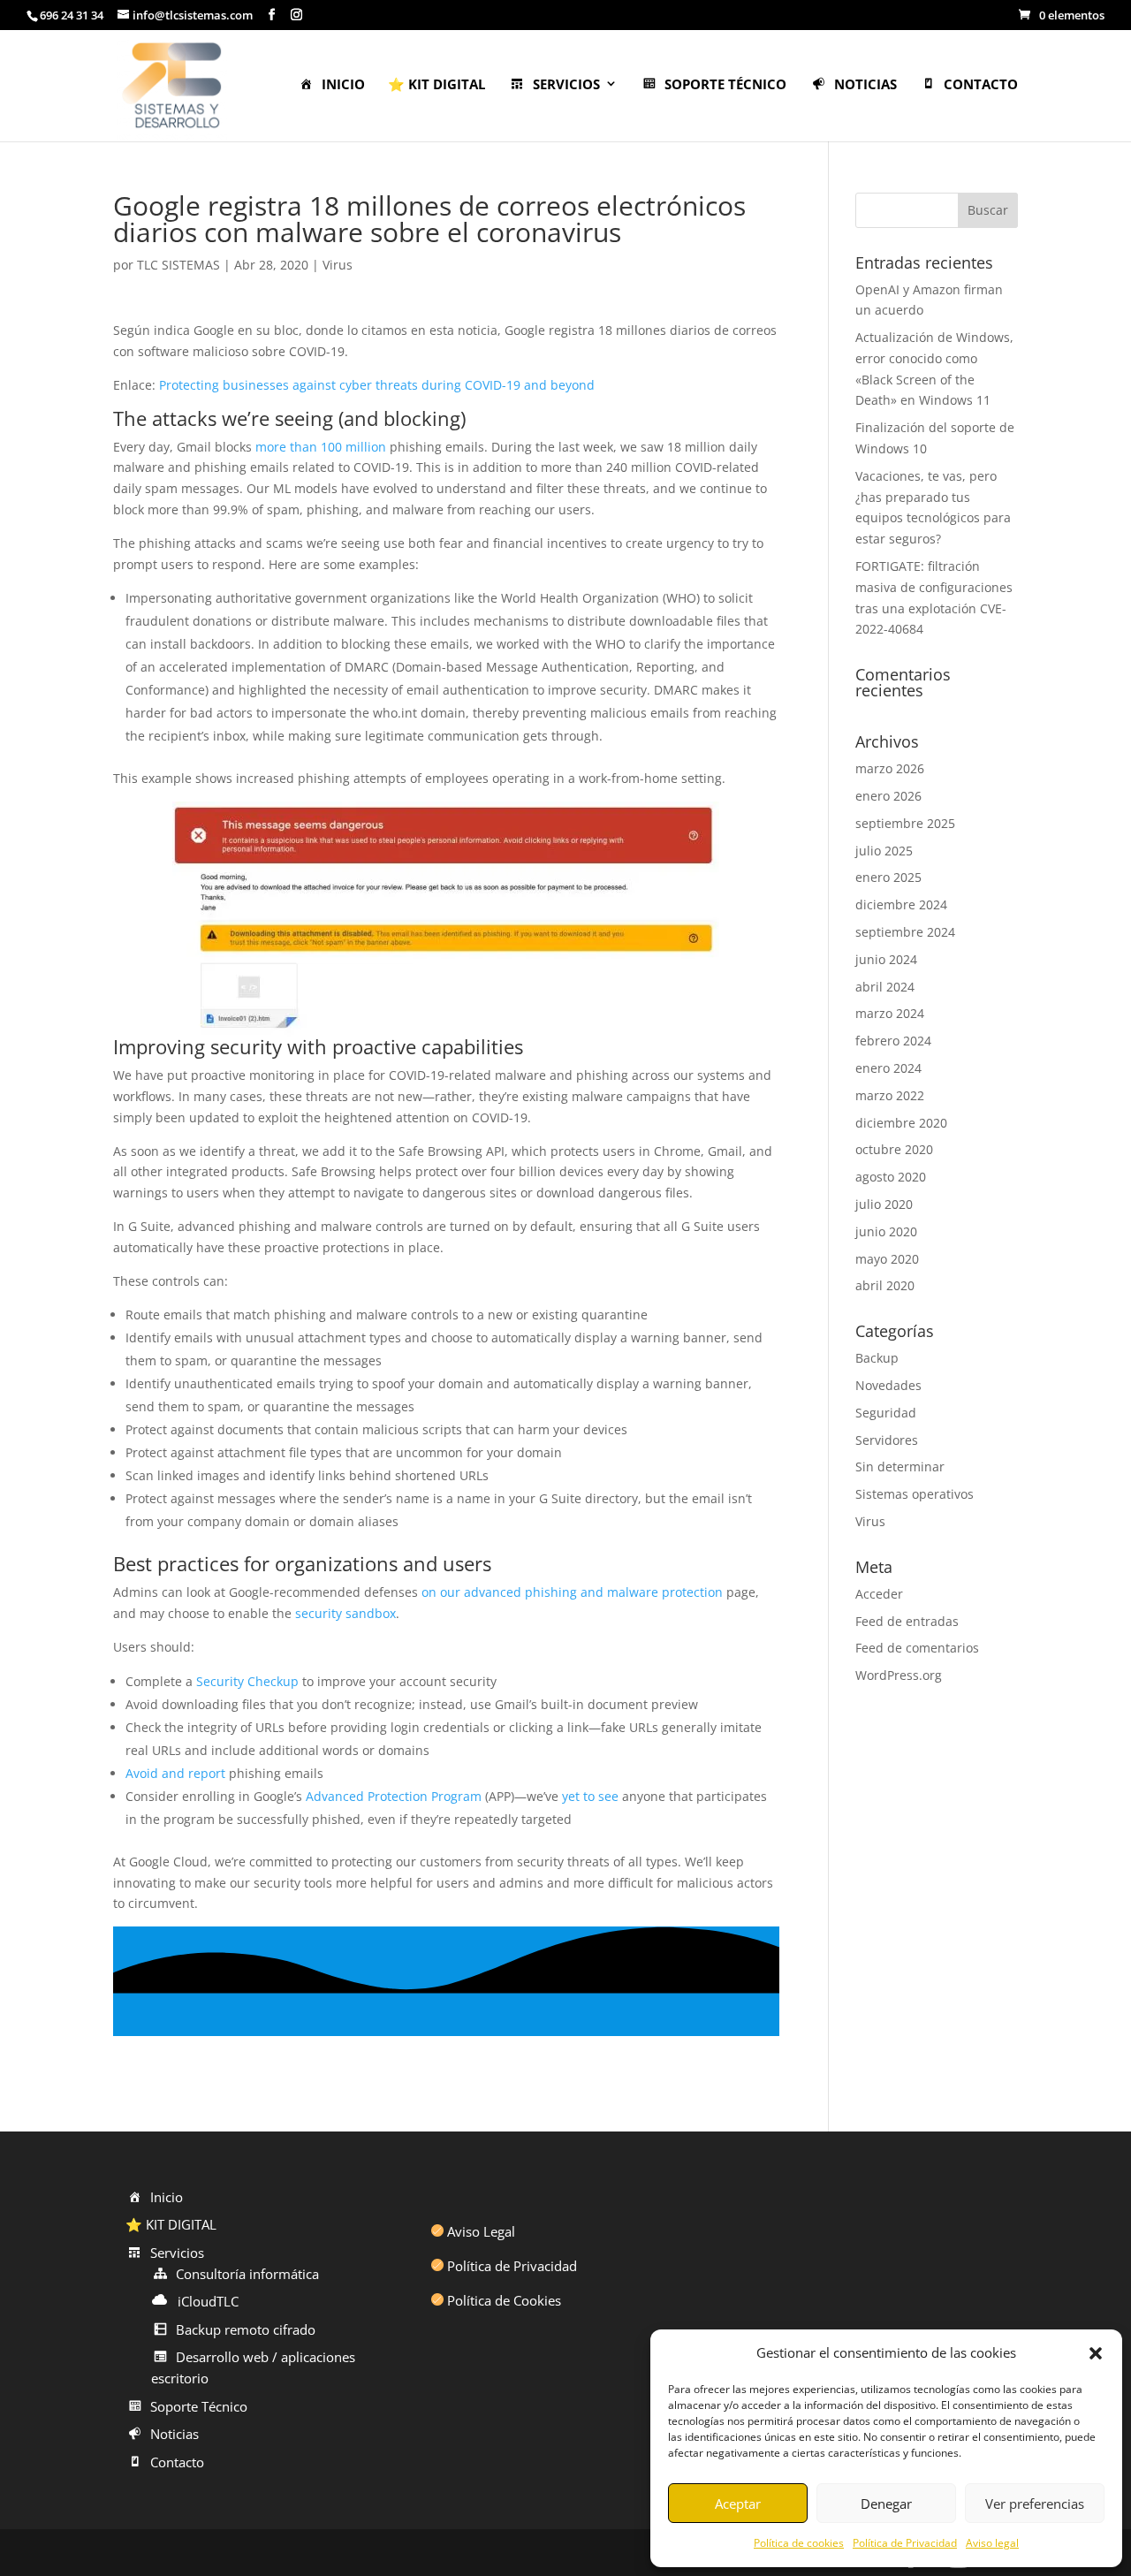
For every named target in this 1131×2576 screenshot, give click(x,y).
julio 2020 (884, 1204)
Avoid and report (175, 1773)
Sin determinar (900, 1467)
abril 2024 (885, 987)
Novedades (888, 1385)
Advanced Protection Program (394, 1796)
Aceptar (738, 2504)
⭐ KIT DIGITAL (436, 85)
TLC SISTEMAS (178, 265)
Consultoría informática (247, 2274)
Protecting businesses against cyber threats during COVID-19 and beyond (377, 385)
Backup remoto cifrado (246, 2329)
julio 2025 (884, 851)
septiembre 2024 (905, 932)
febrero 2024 (893, 1041)
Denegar (886, 2504)
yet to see (590, 1796)
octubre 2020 (894, 1149)
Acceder (879, 1594)
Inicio (343, 85)
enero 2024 (888, 1068)
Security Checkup (247, 1681)
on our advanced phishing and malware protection (572, 1592)
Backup (877, 1358)
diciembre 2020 (901, 1123)
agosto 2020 (891, 1177)
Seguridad (886, 1413)
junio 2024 (886, 959)
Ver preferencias (1035, 2504)
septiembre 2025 (905, 823)
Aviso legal (992, 2543)
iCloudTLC (208, 2301)
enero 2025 (888, 877)
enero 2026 (888, 796)
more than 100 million (321, 447)
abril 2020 (885, 1285)
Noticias (865, 85)
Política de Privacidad (905, 2543)
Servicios (566, 85)
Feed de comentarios (917, 1648)
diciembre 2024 (901, 904)
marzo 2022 (890, 1095)
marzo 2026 (890, 768)
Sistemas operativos (915, 1494)
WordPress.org (899, 1675)
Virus (338, 265)
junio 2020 (886, 1231)
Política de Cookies (504, 2300)
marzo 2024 (890, 1013)
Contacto (981, 85)
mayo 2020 (887, 1259)
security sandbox (345, 1613)
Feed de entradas (907, 1621)
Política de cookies (799, 2543)
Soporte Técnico (725, 85)
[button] (1096, 2353)
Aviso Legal (481, 2231)
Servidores (887, 1440)
